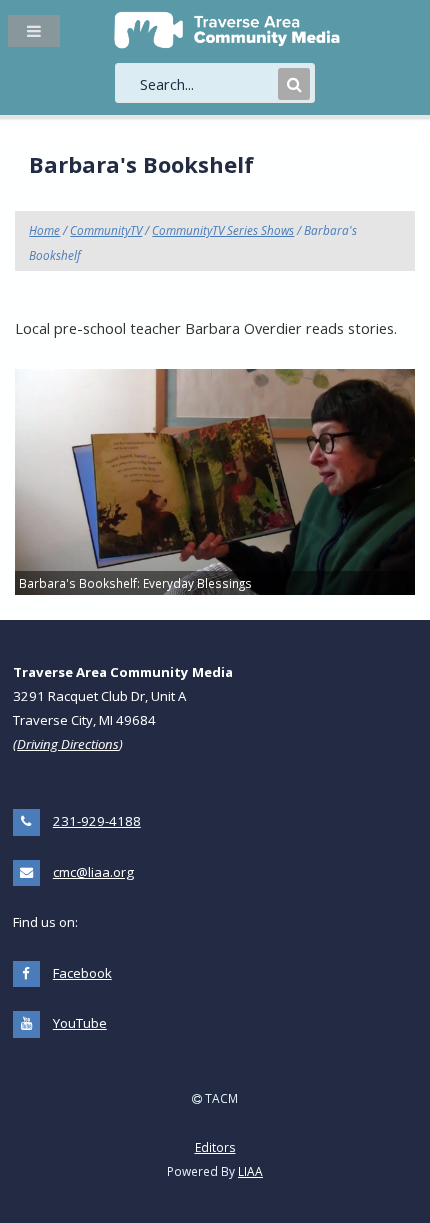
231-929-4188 (97, 821)
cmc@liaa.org (93, 872)
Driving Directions (68, 744)
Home (44, 230)
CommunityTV (106, 230)
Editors (215, 1147)
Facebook (82, 973)
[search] (207, 84)
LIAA (250, 1171)
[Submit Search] (294, 84)
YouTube (80, 1023)
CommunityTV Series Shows (223, 230)
